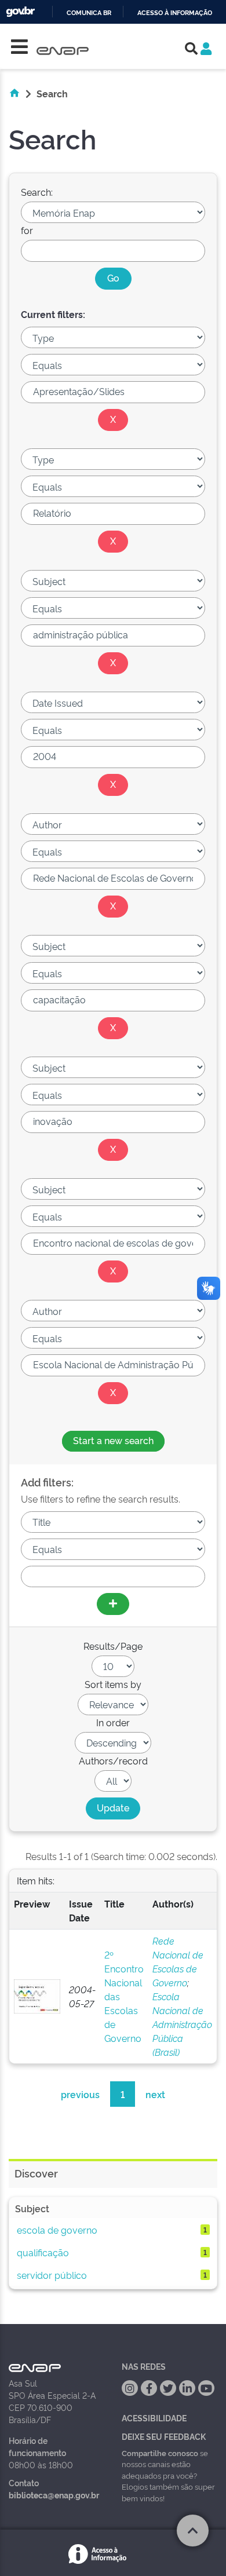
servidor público (52, 2275)
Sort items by (113, 1684)
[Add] (113, 1604)
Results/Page (113, 1646)
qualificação (43, 2252)
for (27, 230)
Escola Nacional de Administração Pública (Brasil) (182, 2024)
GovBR (20, 12)
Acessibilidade (154, 2418)
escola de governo (57, 2230)
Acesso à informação (175, 13)
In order (113, 1722)
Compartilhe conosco (160, 2453)
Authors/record (113, 1760)
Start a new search (113, 1440)
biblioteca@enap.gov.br (54, 2495)
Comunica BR (89, 13)
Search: (37, 192)
